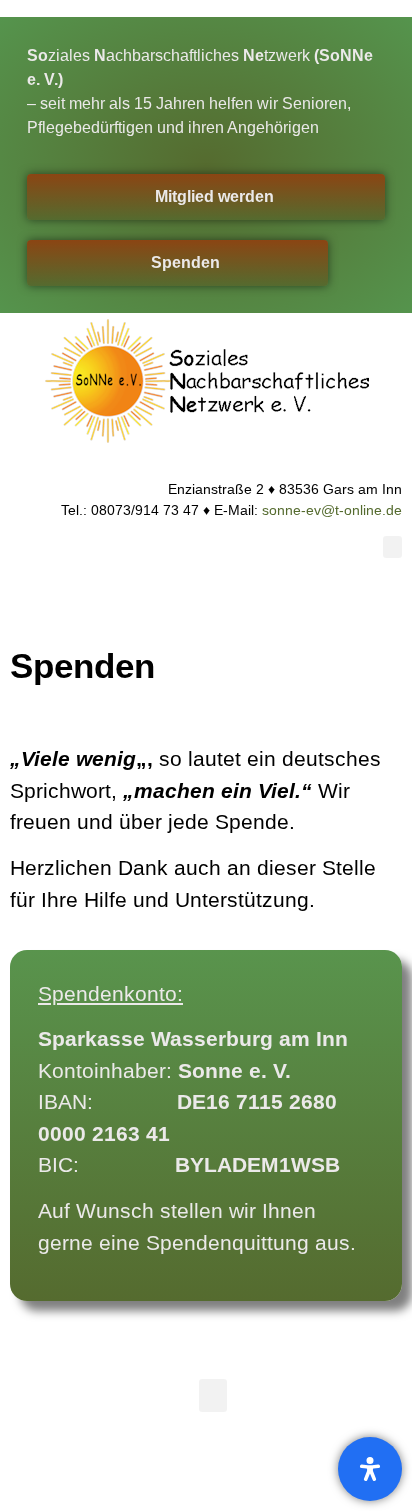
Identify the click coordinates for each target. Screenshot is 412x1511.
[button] (393, 547)
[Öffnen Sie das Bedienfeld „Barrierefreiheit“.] (370, 1469)
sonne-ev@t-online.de (332, 510)
